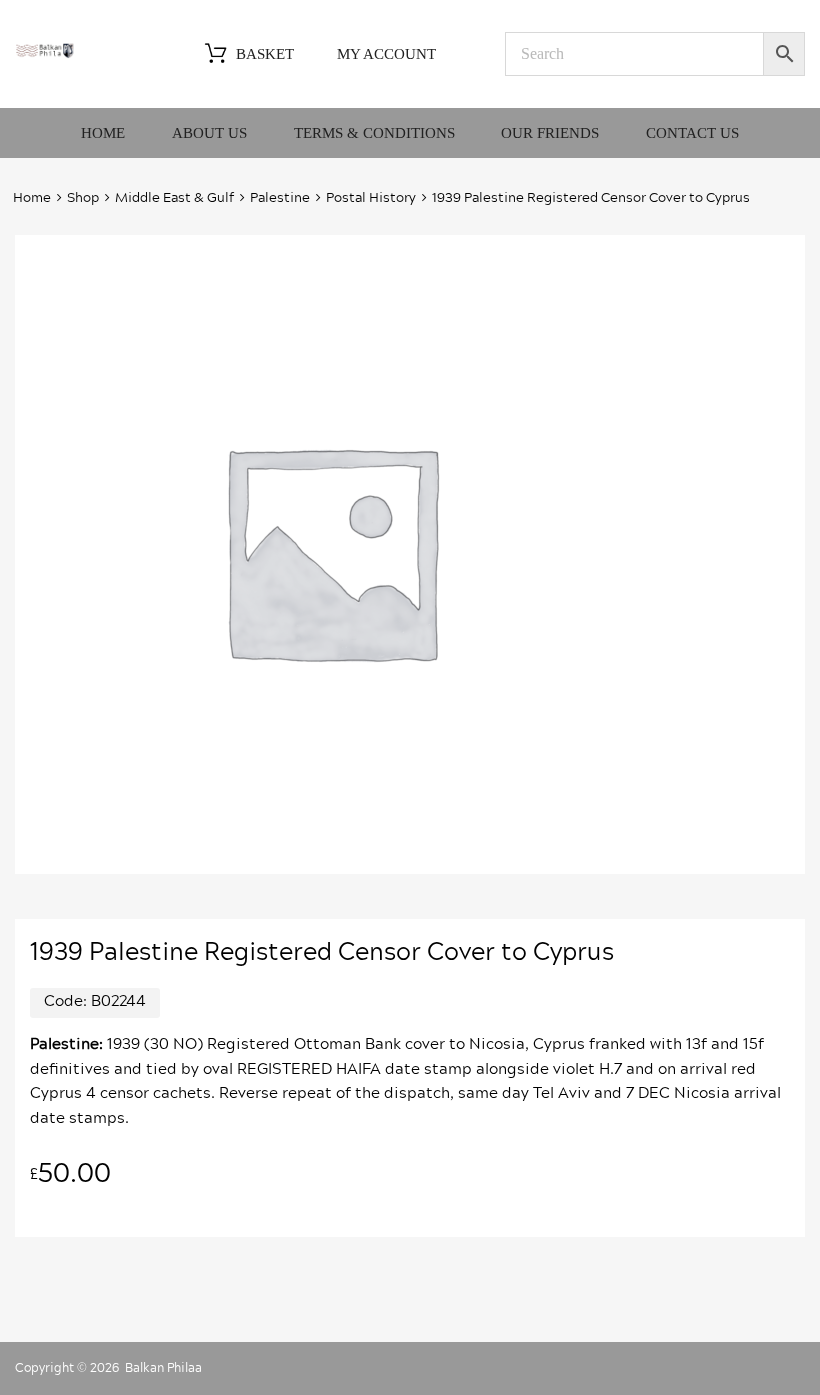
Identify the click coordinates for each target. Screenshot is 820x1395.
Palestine (280, 198)
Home (103, 133)
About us (209, 133)
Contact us (692, 133)
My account (386, 54)
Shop (83, 198)
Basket (265, 54)
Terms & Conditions (374, 133)
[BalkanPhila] (45, 54)
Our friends (550, 133)
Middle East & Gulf (174, 198)
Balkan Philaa (163, 1368)
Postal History (371, 198)
